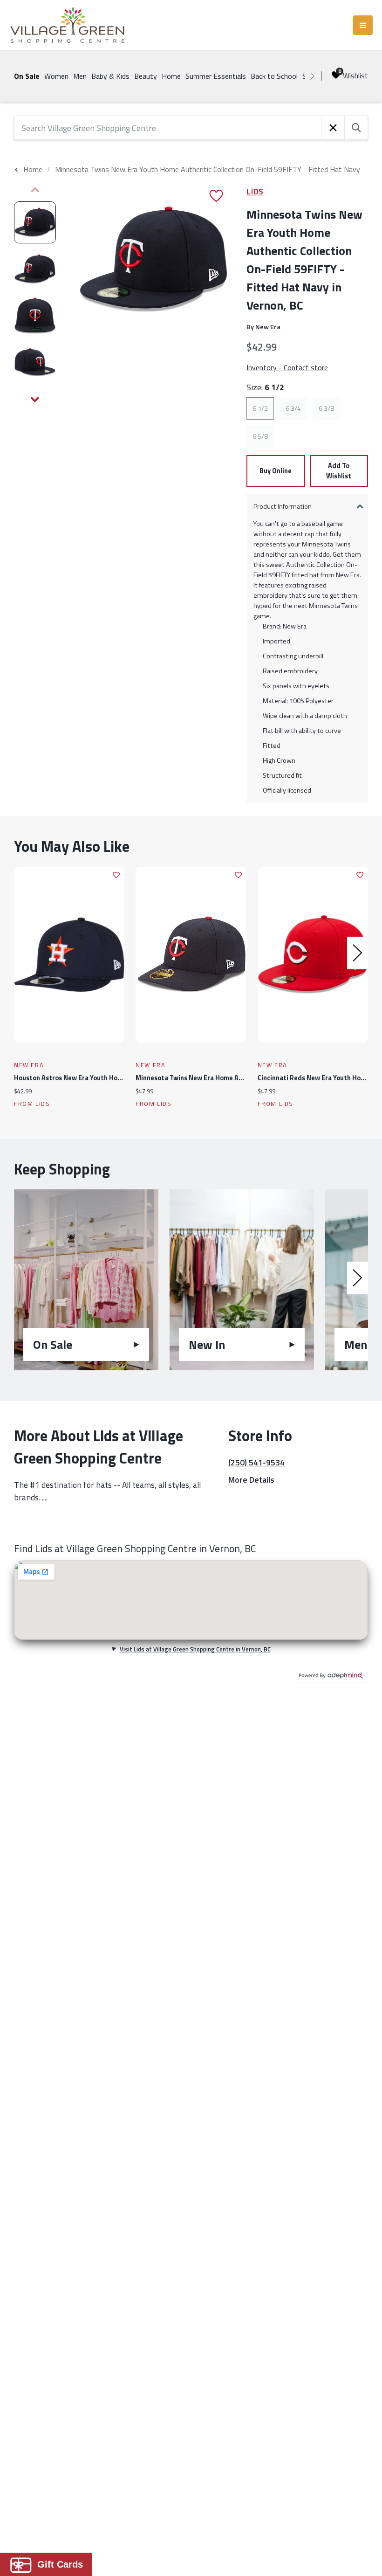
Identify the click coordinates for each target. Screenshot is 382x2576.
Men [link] (80, 76)
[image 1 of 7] (35, 222)
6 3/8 (326, 408)
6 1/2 (260, 408)
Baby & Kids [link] (110, 76)
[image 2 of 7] (35, 269)
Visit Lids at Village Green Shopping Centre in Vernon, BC (195, 1649)
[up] (35, 190)
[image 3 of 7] (35, 316)
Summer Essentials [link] (216, 76)
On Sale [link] (27, 76)
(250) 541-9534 (256, 1462)
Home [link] (171, 76)
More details (251, 1480)
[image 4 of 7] (35, 362)
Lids (255, 191)
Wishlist (355, 76)
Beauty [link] (146, 76)
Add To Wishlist (339, 471)
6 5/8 (260, 436)
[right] (312, 76)
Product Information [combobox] (283, 506)
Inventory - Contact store (287, 367)
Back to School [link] (274, 76)
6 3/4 (293, 408)
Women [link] (56, 76)
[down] (35, 400)
